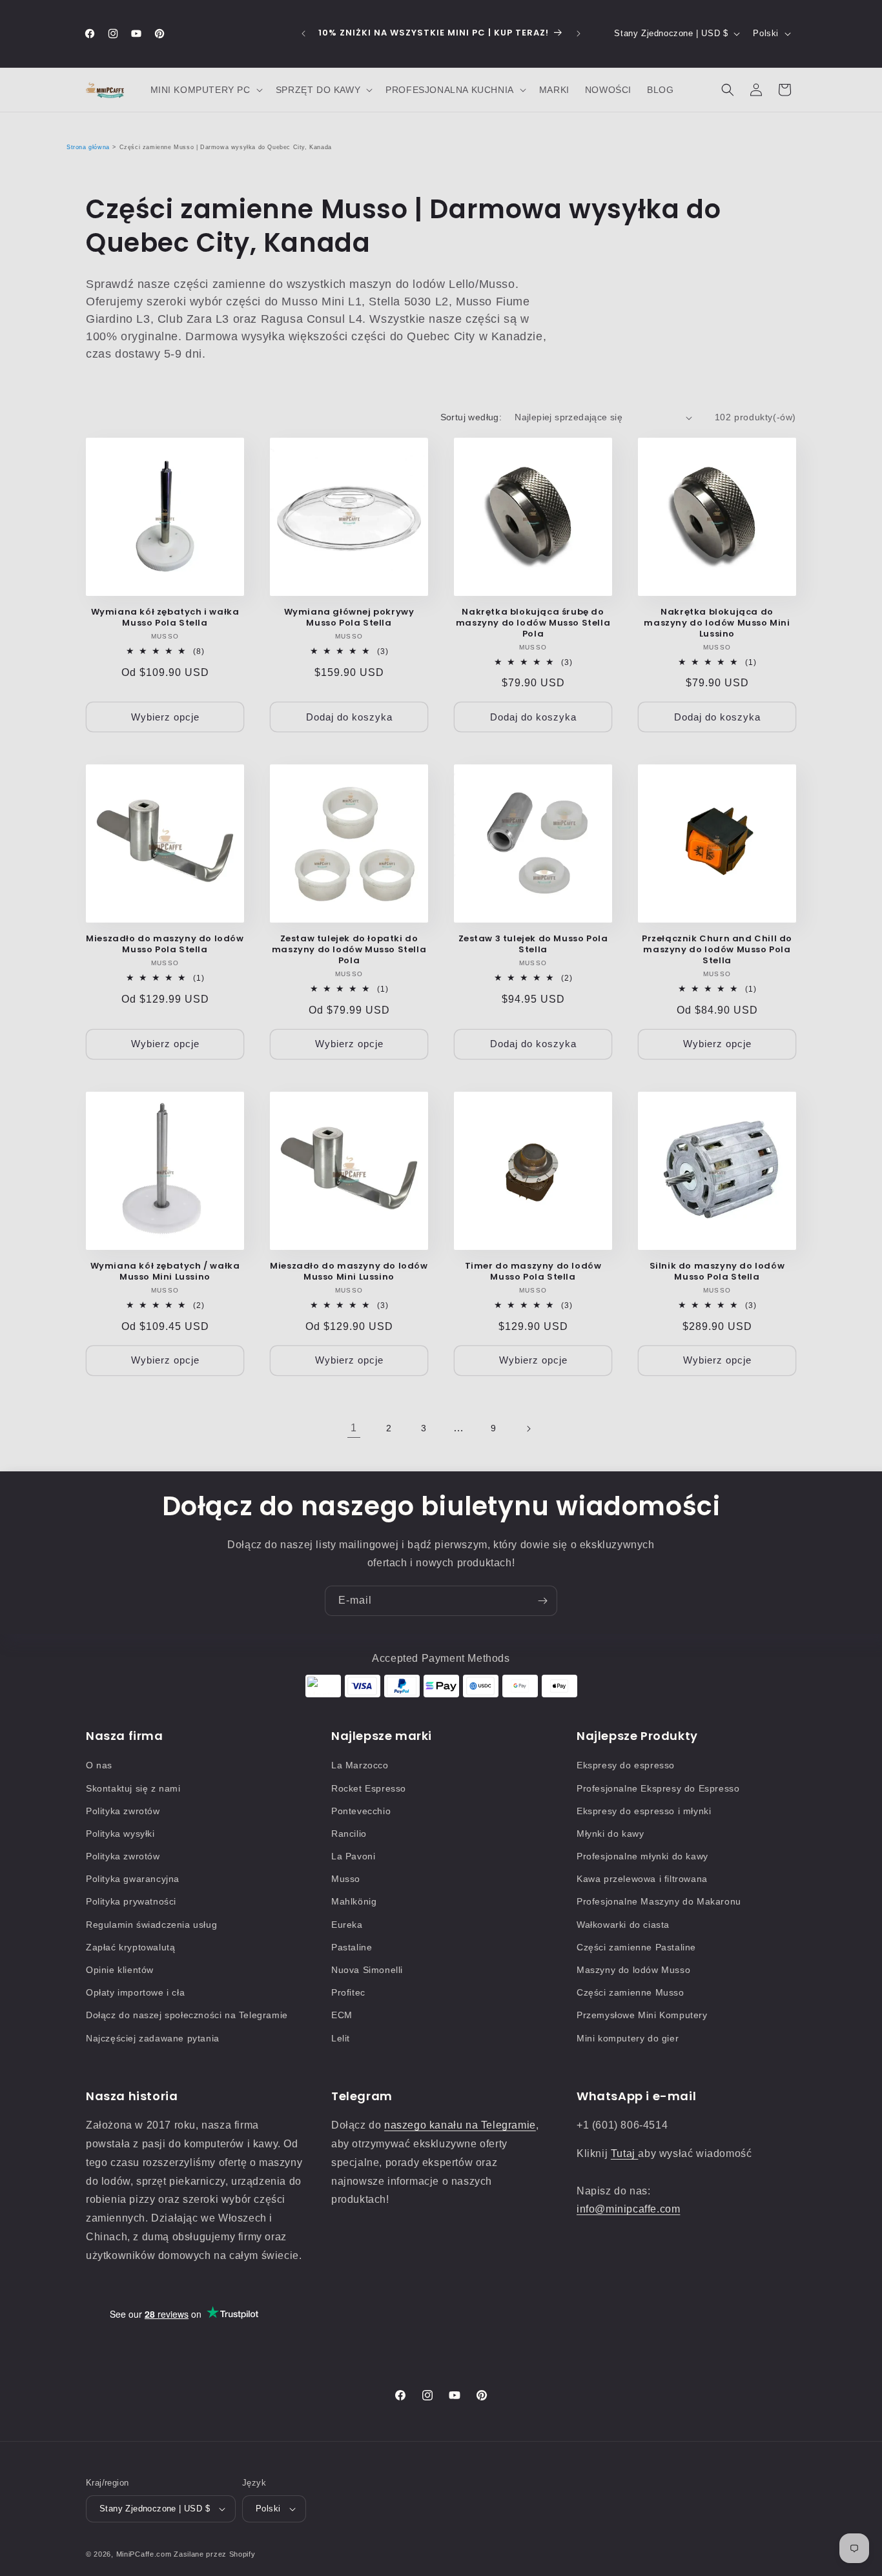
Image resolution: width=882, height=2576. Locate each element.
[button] (205, 90)
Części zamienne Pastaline (636, 1947)
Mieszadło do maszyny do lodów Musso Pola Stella (165, 945)
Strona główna (88, 147)
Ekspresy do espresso (626, 1765)
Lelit (341, 2038)
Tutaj (625, 2153)
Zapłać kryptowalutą (130, 1947)
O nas (99, 1765)
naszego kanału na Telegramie (460, 2125)
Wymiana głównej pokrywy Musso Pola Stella (349, 618)
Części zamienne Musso (631, 1992)
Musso (346, 1879)
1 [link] (354, 1428)
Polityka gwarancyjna (133, 1879)
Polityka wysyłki (120, 1834)
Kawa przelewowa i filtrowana (642, 1879)
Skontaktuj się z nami (133, 1788)
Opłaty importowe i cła (135, 1992)
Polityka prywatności (131, 1901)
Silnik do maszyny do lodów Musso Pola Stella (717, 1272)
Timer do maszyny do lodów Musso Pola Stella (533, 1272)
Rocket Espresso (369, 1788)
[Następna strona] (528, 1429)
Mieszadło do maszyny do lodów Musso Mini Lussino (349, 1272)
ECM (342, 2015)
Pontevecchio (361, 1811)
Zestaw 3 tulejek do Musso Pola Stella (533, 945)
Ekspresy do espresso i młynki (644, 1811)
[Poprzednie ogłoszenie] (303, 34)
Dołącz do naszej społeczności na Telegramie (187, 2015)
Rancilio (349, 1834)
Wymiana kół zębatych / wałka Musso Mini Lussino (165, 1272)
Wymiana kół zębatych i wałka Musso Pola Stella (165, 618)
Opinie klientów (120, 1970)
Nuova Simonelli (367, 1970)
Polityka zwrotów (123, 1811)
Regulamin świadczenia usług (151, 1925)
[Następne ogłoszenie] (579, 34)
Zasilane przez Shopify (214, 2554)
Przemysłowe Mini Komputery (642, 2015)
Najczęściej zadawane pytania (153, 2038)
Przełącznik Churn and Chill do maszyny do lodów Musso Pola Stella (717, 950)
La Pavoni (353, 1856)
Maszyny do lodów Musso (633, 1970)
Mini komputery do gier (628, 2038)
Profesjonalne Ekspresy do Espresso (658, 1788)
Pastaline (352, 1947)
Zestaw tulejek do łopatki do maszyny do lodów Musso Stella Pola (349, 950)
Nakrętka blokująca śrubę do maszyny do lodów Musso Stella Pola (533, 623)
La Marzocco (360, 1765)
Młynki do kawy (610, 1834)
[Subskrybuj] (542, 1601)
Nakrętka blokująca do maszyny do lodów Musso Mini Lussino (717, 623)
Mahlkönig (354, 1901)
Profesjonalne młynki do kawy (642, 1856)
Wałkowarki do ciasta (623, 1925)
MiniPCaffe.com (144, 2554)
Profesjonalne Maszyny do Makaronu (659, 1901)
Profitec (348, 1992)
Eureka (347, 1925)
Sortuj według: (471, 417)
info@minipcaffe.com (628, 2209)
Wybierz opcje (165, 717)
